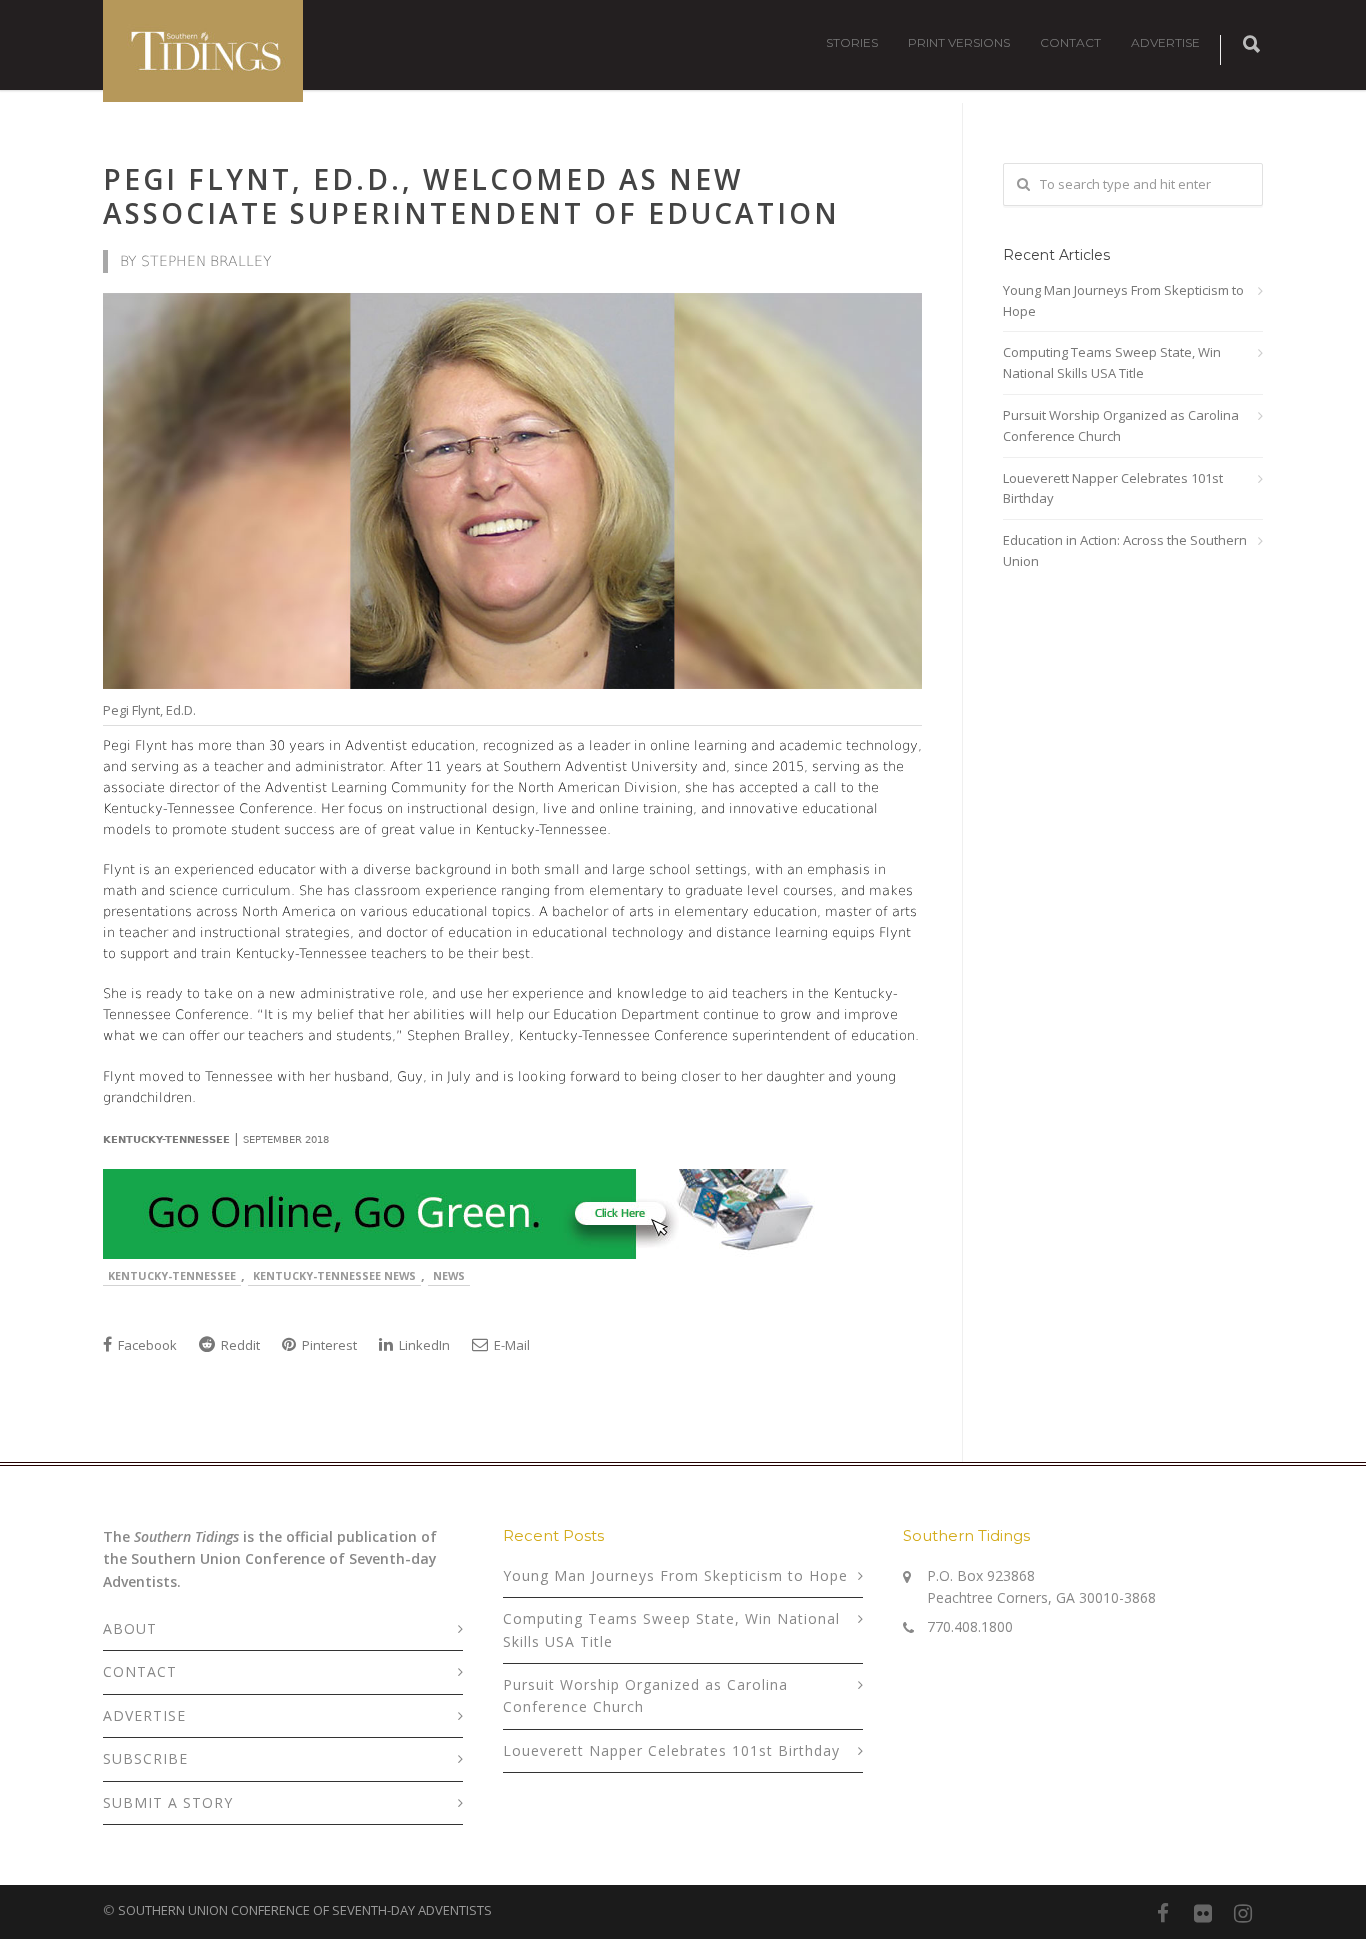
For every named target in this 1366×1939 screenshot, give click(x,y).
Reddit (239, 1345)
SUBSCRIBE (145, 1758)
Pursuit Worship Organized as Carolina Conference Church (1121, 425)
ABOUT (130, 1628)
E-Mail (510, 1345)
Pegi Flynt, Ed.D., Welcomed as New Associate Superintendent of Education (471, 196)
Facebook (146, 1345)
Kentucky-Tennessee (172, 1275)
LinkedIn (423, 1345)
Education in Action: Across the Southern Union (1125, 550)
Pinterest (328, 1345)
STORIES (852, 42)
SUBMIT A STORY (168, 1802)
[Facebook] (1163, 1913)
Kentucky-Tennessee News (334, 1275)
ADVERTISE (1165, 42)
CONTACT (1070, 42)
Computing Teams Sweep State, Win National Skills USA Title (1112, 362)
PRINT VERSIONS (959, 42)
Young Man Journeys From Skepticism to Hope (1123, 300)
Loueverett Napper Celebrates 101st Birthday (1113, 488)
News (449, 1275)
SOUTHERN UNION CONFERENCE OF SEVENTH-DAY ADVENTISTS (305, 1910)
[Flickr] (1203, 1913)
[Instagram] (1243, 1913)
